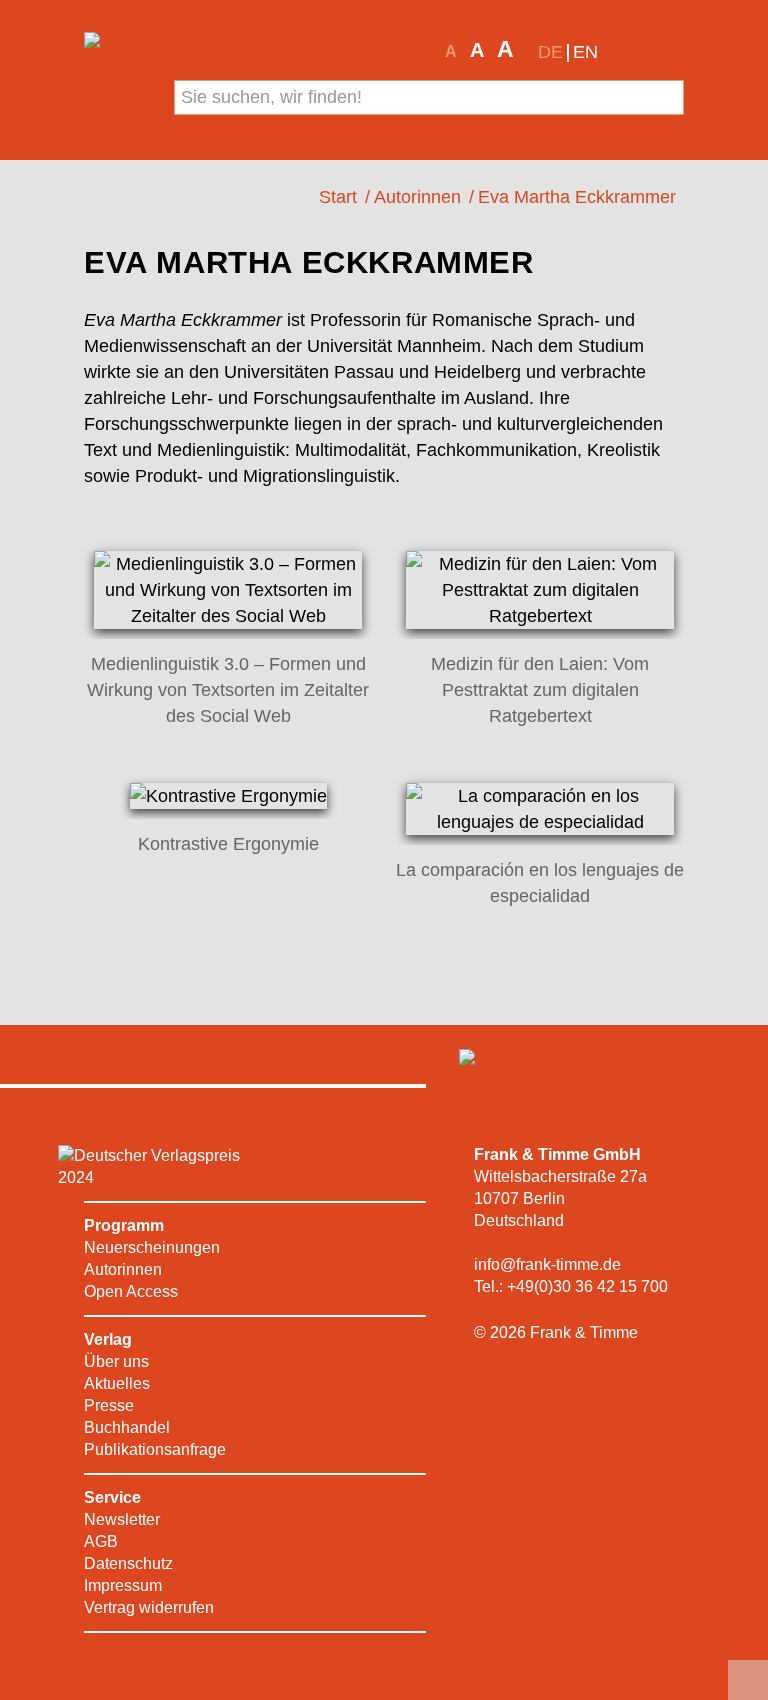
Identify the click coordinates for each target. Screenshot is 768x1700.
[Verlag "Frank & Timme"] (116, 92)
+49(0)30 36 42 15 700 (587, 1286)
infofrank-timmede (547, 1264)
